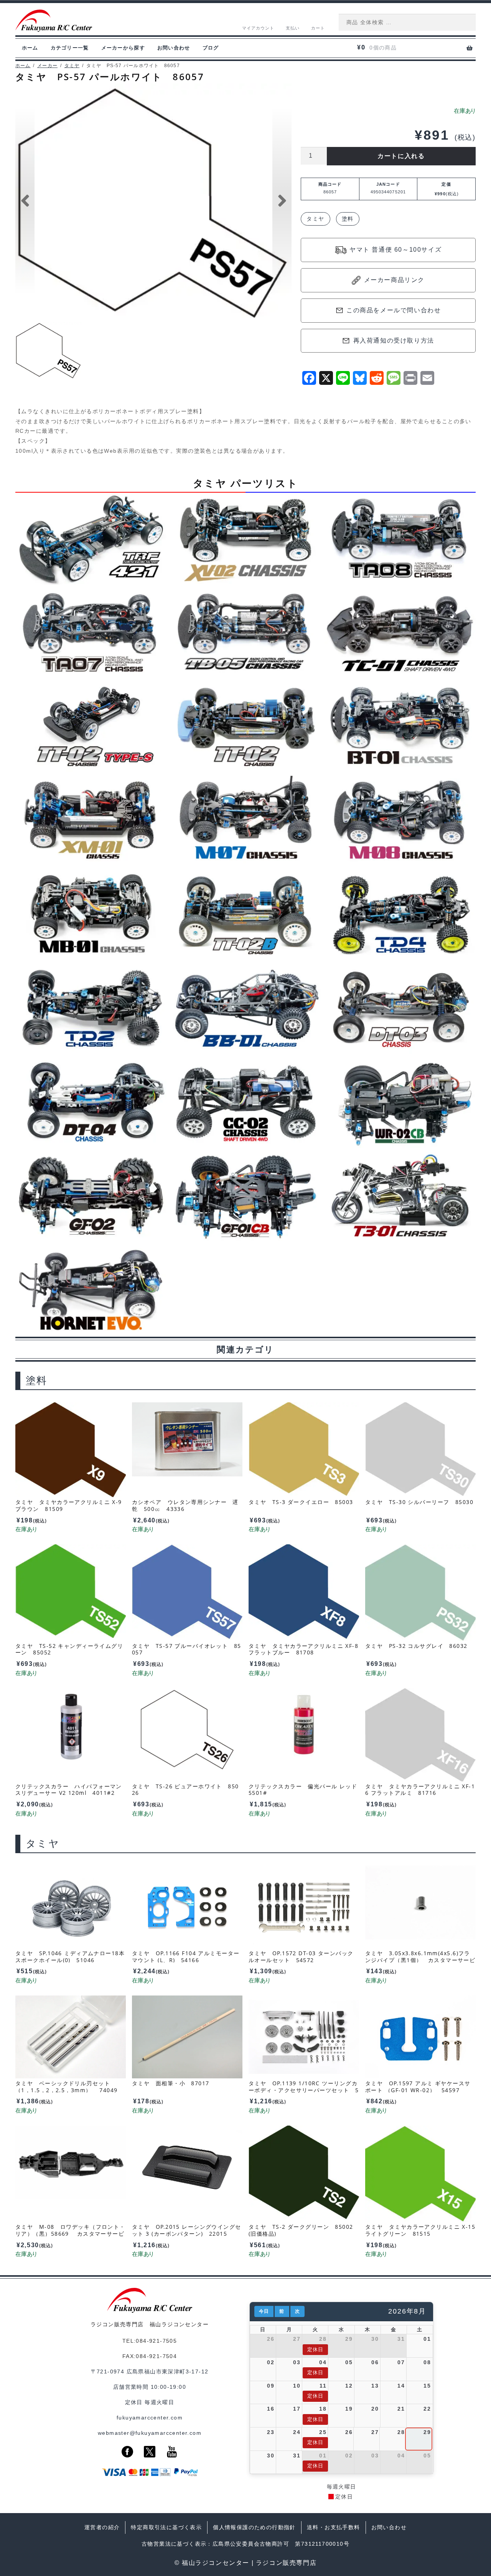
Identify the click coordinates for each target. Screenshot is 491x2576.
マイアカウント (258, 28)
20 (375, 2409)
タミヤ (72, 66)
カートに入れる (401, 156)
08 (427, 2362)
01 (427, 2339)
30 (375, 2339)
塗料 (348, 219)
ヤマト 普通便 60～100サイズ (395, 250)
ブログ (211, 48)
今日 (264, 2311)
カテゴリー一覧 (70, 48)
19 (349, 2409)
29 (349, 2339)
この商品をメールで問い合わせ (394, 310)
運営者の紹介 (102, 2527)
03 (297, 2362)
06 (375, 2362)
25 (323, 2432)
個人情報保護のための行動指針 (254, 2527)
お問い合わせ (174, 48)
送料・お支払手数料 (334, 2527)
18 (323, 2409)
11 (323, 2386)
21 (401, 2409)
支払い (293, 28)
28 (323, 2339)
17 (297, 2409)
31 (401, 2339)
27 (297, 2339)
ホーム (30, 48)
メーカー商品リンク (394, 280)
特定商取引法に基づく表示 (166, 2527)
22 (427, 2409)
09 (271, 2386)
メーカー (47, 66)
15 (427, 2386)
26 (271, 2339)
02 (271, 2362)
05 (349, 2362)
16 (271, 2409)
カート (318, 28)
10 (297, 2386)
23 (271, 2432)
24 (297, 2432)
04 (323, 2362)
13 (375, 2386)
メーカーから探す (123, 48)
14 (401, 2386)
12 (349, 2386)
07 (401, 2362)
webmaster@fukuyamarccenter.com (150, 2433)
